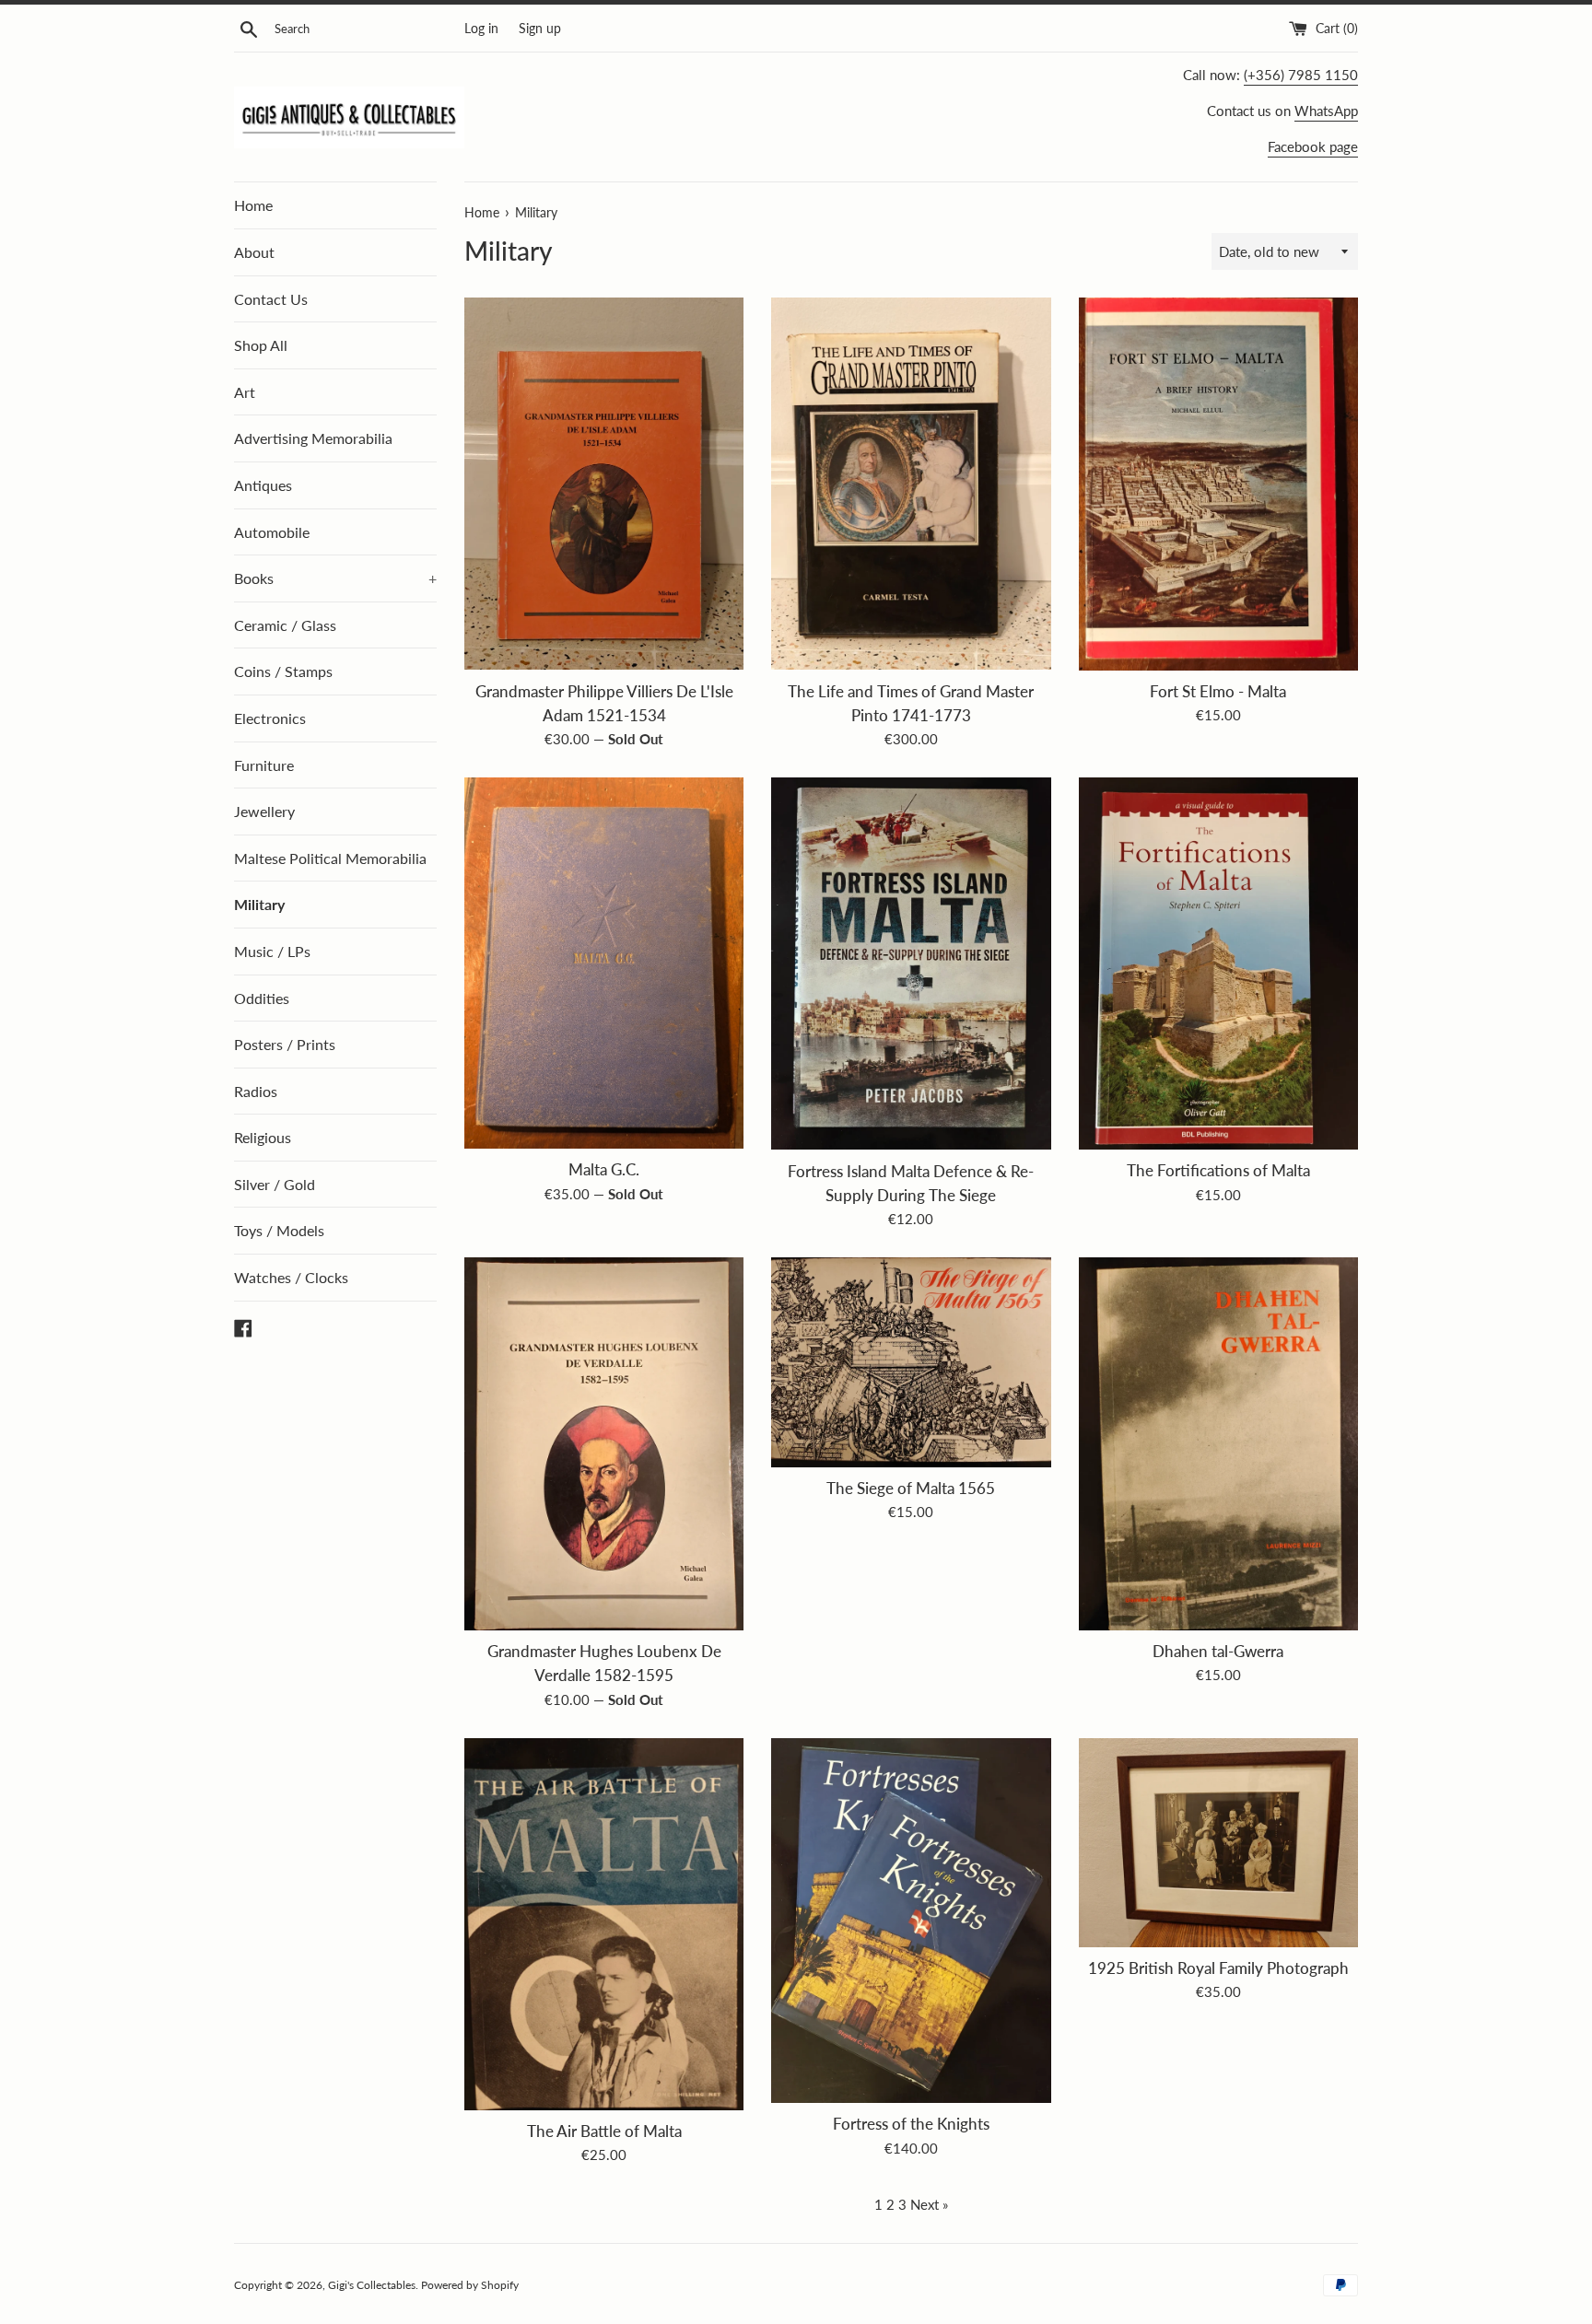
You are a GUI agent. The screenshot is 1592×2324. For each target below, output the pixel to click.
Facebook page (1313, 146)
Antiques (263, 485)
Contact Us (271, 299)
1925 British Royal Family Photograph (1218, 1968)
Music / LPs (272, 951)
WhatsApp (1326, 111)
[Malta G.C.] (604, 963)
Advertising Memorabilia (313, 438)
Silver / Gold (275, 1184)
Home (253, 205)
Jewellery (264, 811)
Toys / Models (279, 1230)
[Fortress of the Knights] (911, 1921)
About (254, 252)
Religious (263, 1137)
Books (335, 578)
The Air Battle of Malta (604, 2131)
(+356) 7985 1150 (1301, 75)
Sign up (540, 29)
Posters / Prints (285, 1044)
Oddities (262, 998)
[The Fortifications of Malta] (1218, 963)
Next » (929, 2204)
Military (259, 904)
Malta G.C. (604, 1170)
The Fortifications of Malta (1218, 1171)
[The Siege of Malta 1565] (911, 1362)
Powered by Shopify (470, 2285)
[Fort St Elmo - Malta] (1218, 484)
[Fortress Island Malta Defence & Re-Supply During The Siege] (911, 963)
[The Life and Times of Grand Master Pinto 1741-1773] (911, 484)
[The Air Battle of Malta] (604, 1924)
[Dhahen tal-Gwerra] (1218, 1443)
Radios (256, 1091)
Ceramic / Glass (285, 625)
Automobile (272, 532)
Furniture (264, 765)
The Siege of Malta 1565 (911, 1489)
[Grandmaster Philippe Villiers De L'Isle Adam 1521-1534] (604, 484)
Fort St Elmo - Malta (1218, 692)
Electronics (270, 718)
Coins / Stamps (283, 671)
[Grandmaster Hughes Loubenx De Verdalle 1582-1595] (604, 1443)
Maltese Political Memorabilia (330, 858)
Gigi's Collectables (372, 2285)
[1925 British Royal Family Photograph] (1218, 1843)
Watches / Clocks (291, 1277)
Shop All (261, 345)
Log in (481, 29)
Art (245, 392)
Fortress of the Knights (911, 2124)
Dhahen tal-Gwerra (1218, 1652)
